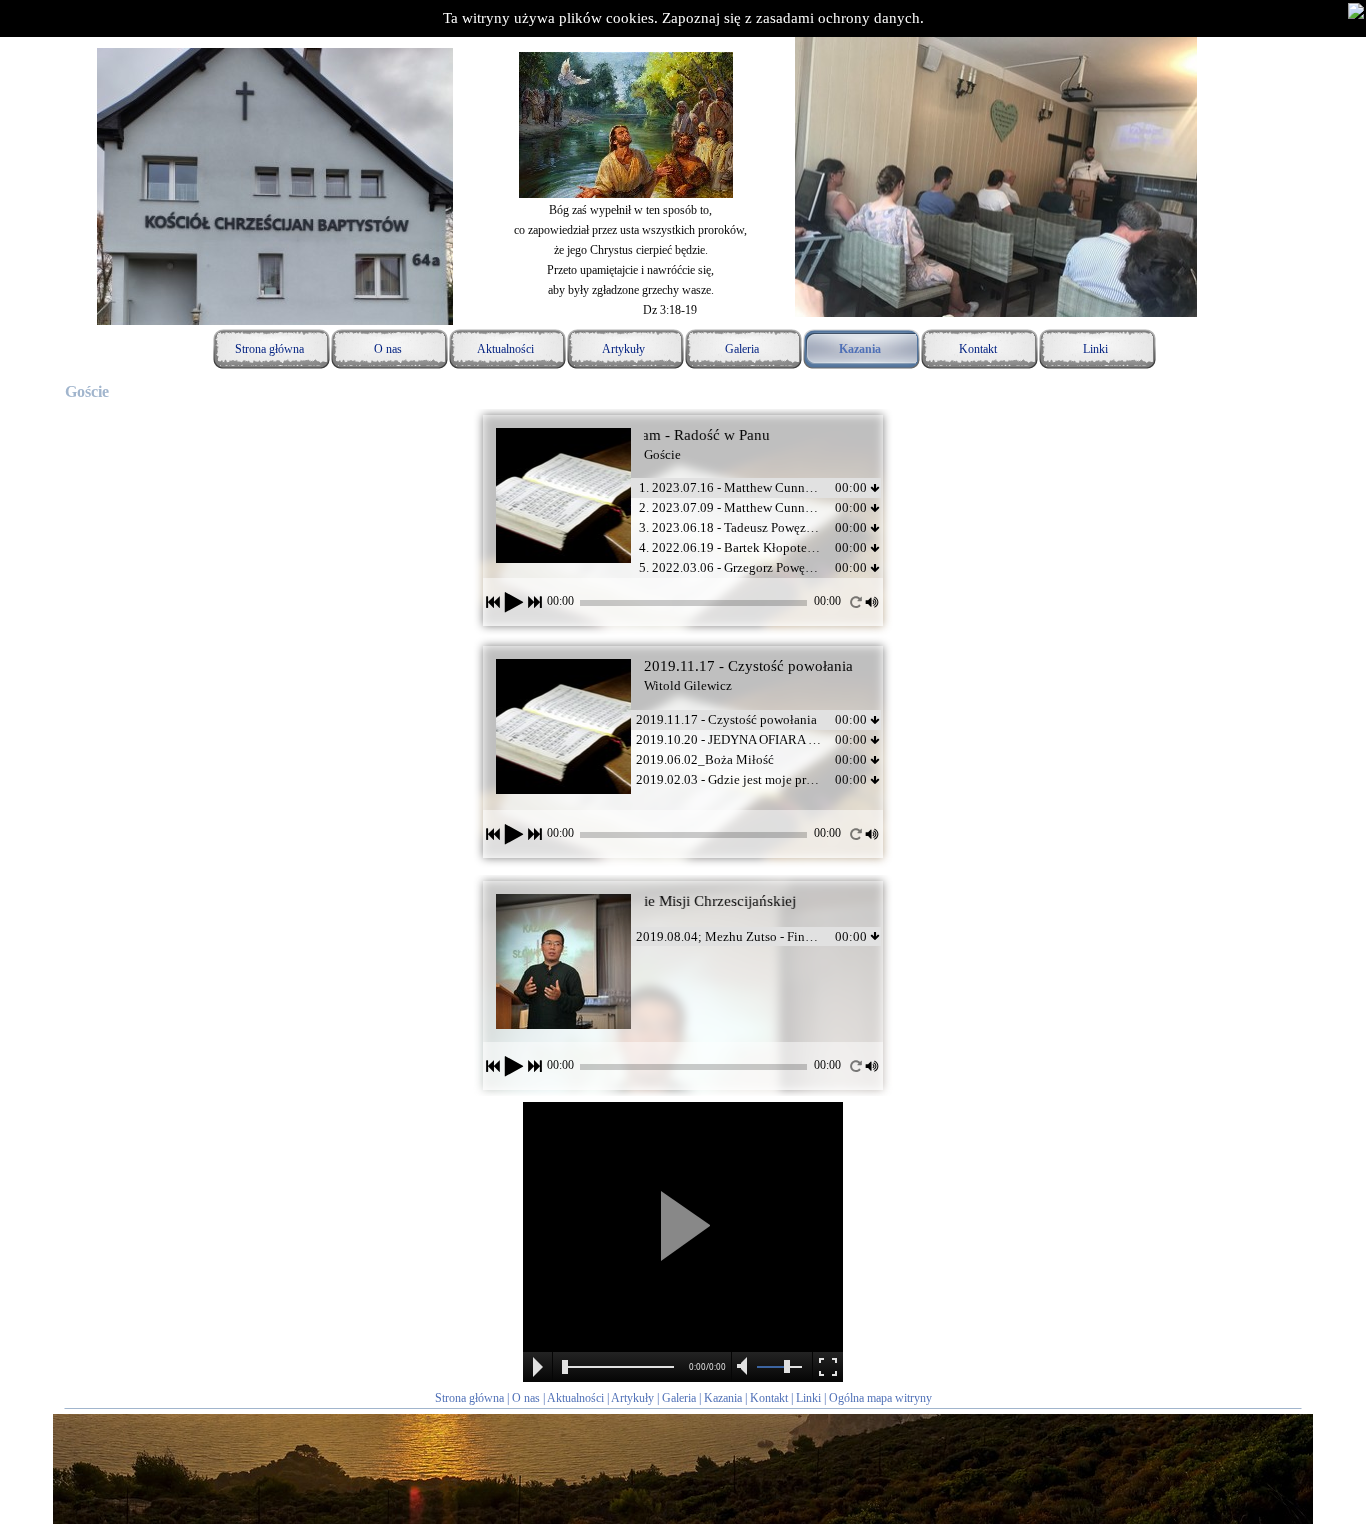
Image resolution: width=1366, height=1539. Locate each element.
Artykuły (632, 1398)
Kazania (723, 1398)
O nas (526, 1398)
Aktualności (575, 1398)
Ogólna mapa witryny (880, 1398)
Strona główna (469, 1398)
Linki (808, 1398)
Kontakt (769, 1398)
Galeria (679, 1398)
